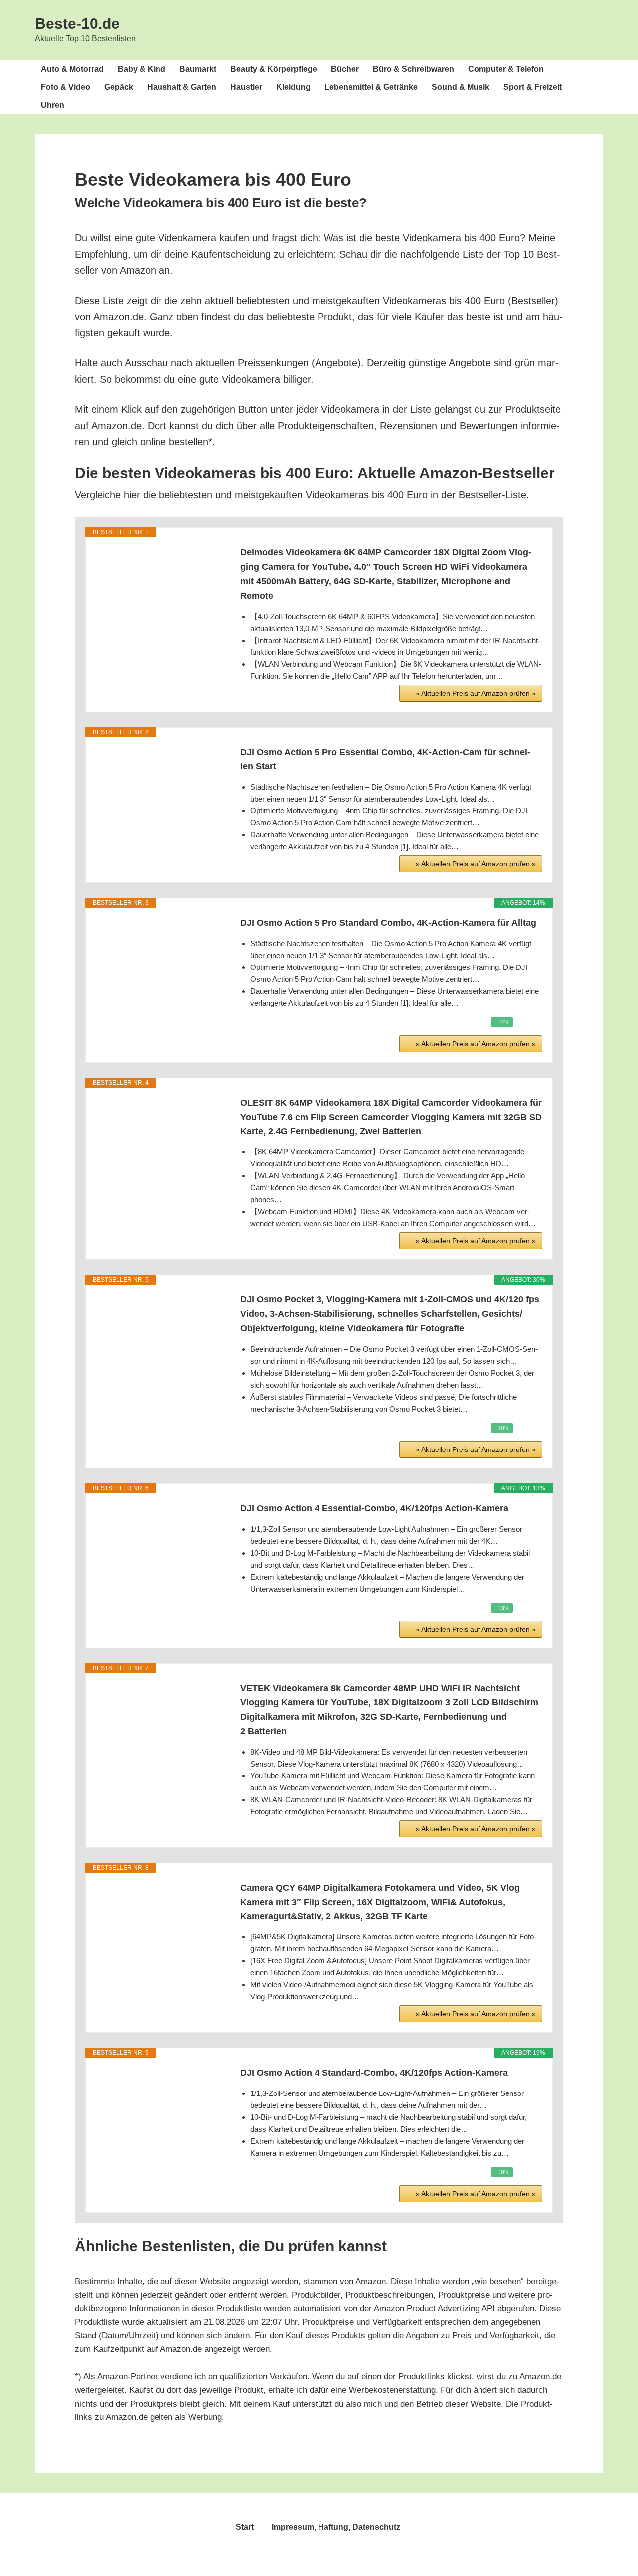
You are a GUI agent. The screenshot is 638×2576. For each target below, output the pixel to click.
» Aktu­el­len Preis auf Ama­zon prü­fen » (476, 693)
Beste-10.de (77, 24)
